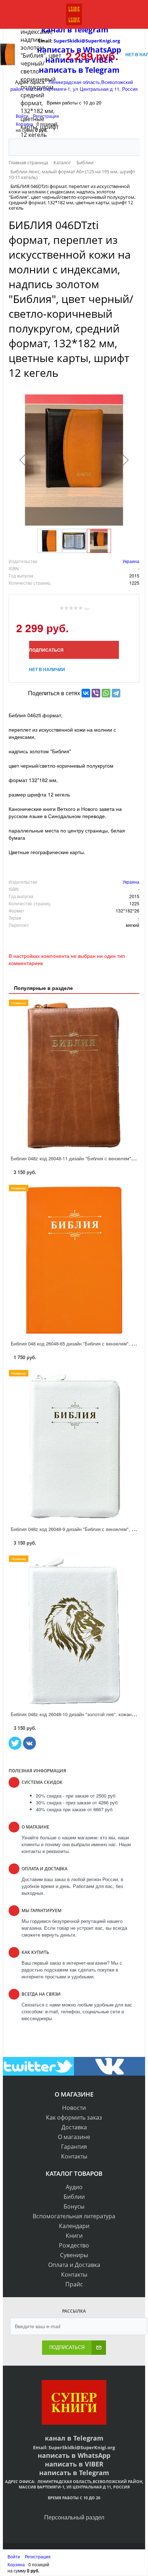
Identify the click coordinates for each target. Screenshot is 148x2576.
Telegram (87, 2438)
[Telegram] (116, 693)
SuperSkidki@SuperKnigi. (78, 2447)
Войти (14, 2556)
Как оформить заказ (74, 2117)
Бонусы (74, 2206)
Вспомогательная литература (74, 2216)
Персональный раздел (74, 2517)
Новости (74, 2108)
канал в (58, 2438)
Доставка (74, 2127)
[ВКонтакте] (86, 693)
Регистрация (38, 2556)
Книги (74, 2236)
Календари (74, 2226)
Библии (74, 2197)
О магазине (74, 2137)
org (111, 2447)
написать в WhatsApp (74, 2455)
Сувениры (74, 2255)
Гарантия (74, 2147)
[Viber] (96, 693)
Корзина (16, 2564)
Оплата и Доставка (74, 2265)
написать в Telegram (74, 2473)
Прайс (74, 2284)
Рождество (74, 2245)
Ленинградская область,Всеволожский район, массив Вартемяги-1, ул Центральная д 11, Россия (81, 2484)
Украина (131, 561)
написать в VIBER (74, 2464)
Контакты (74, 2156)
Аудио (74, 2187)
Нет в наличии (47, 669)
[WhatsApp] (106, 693)
